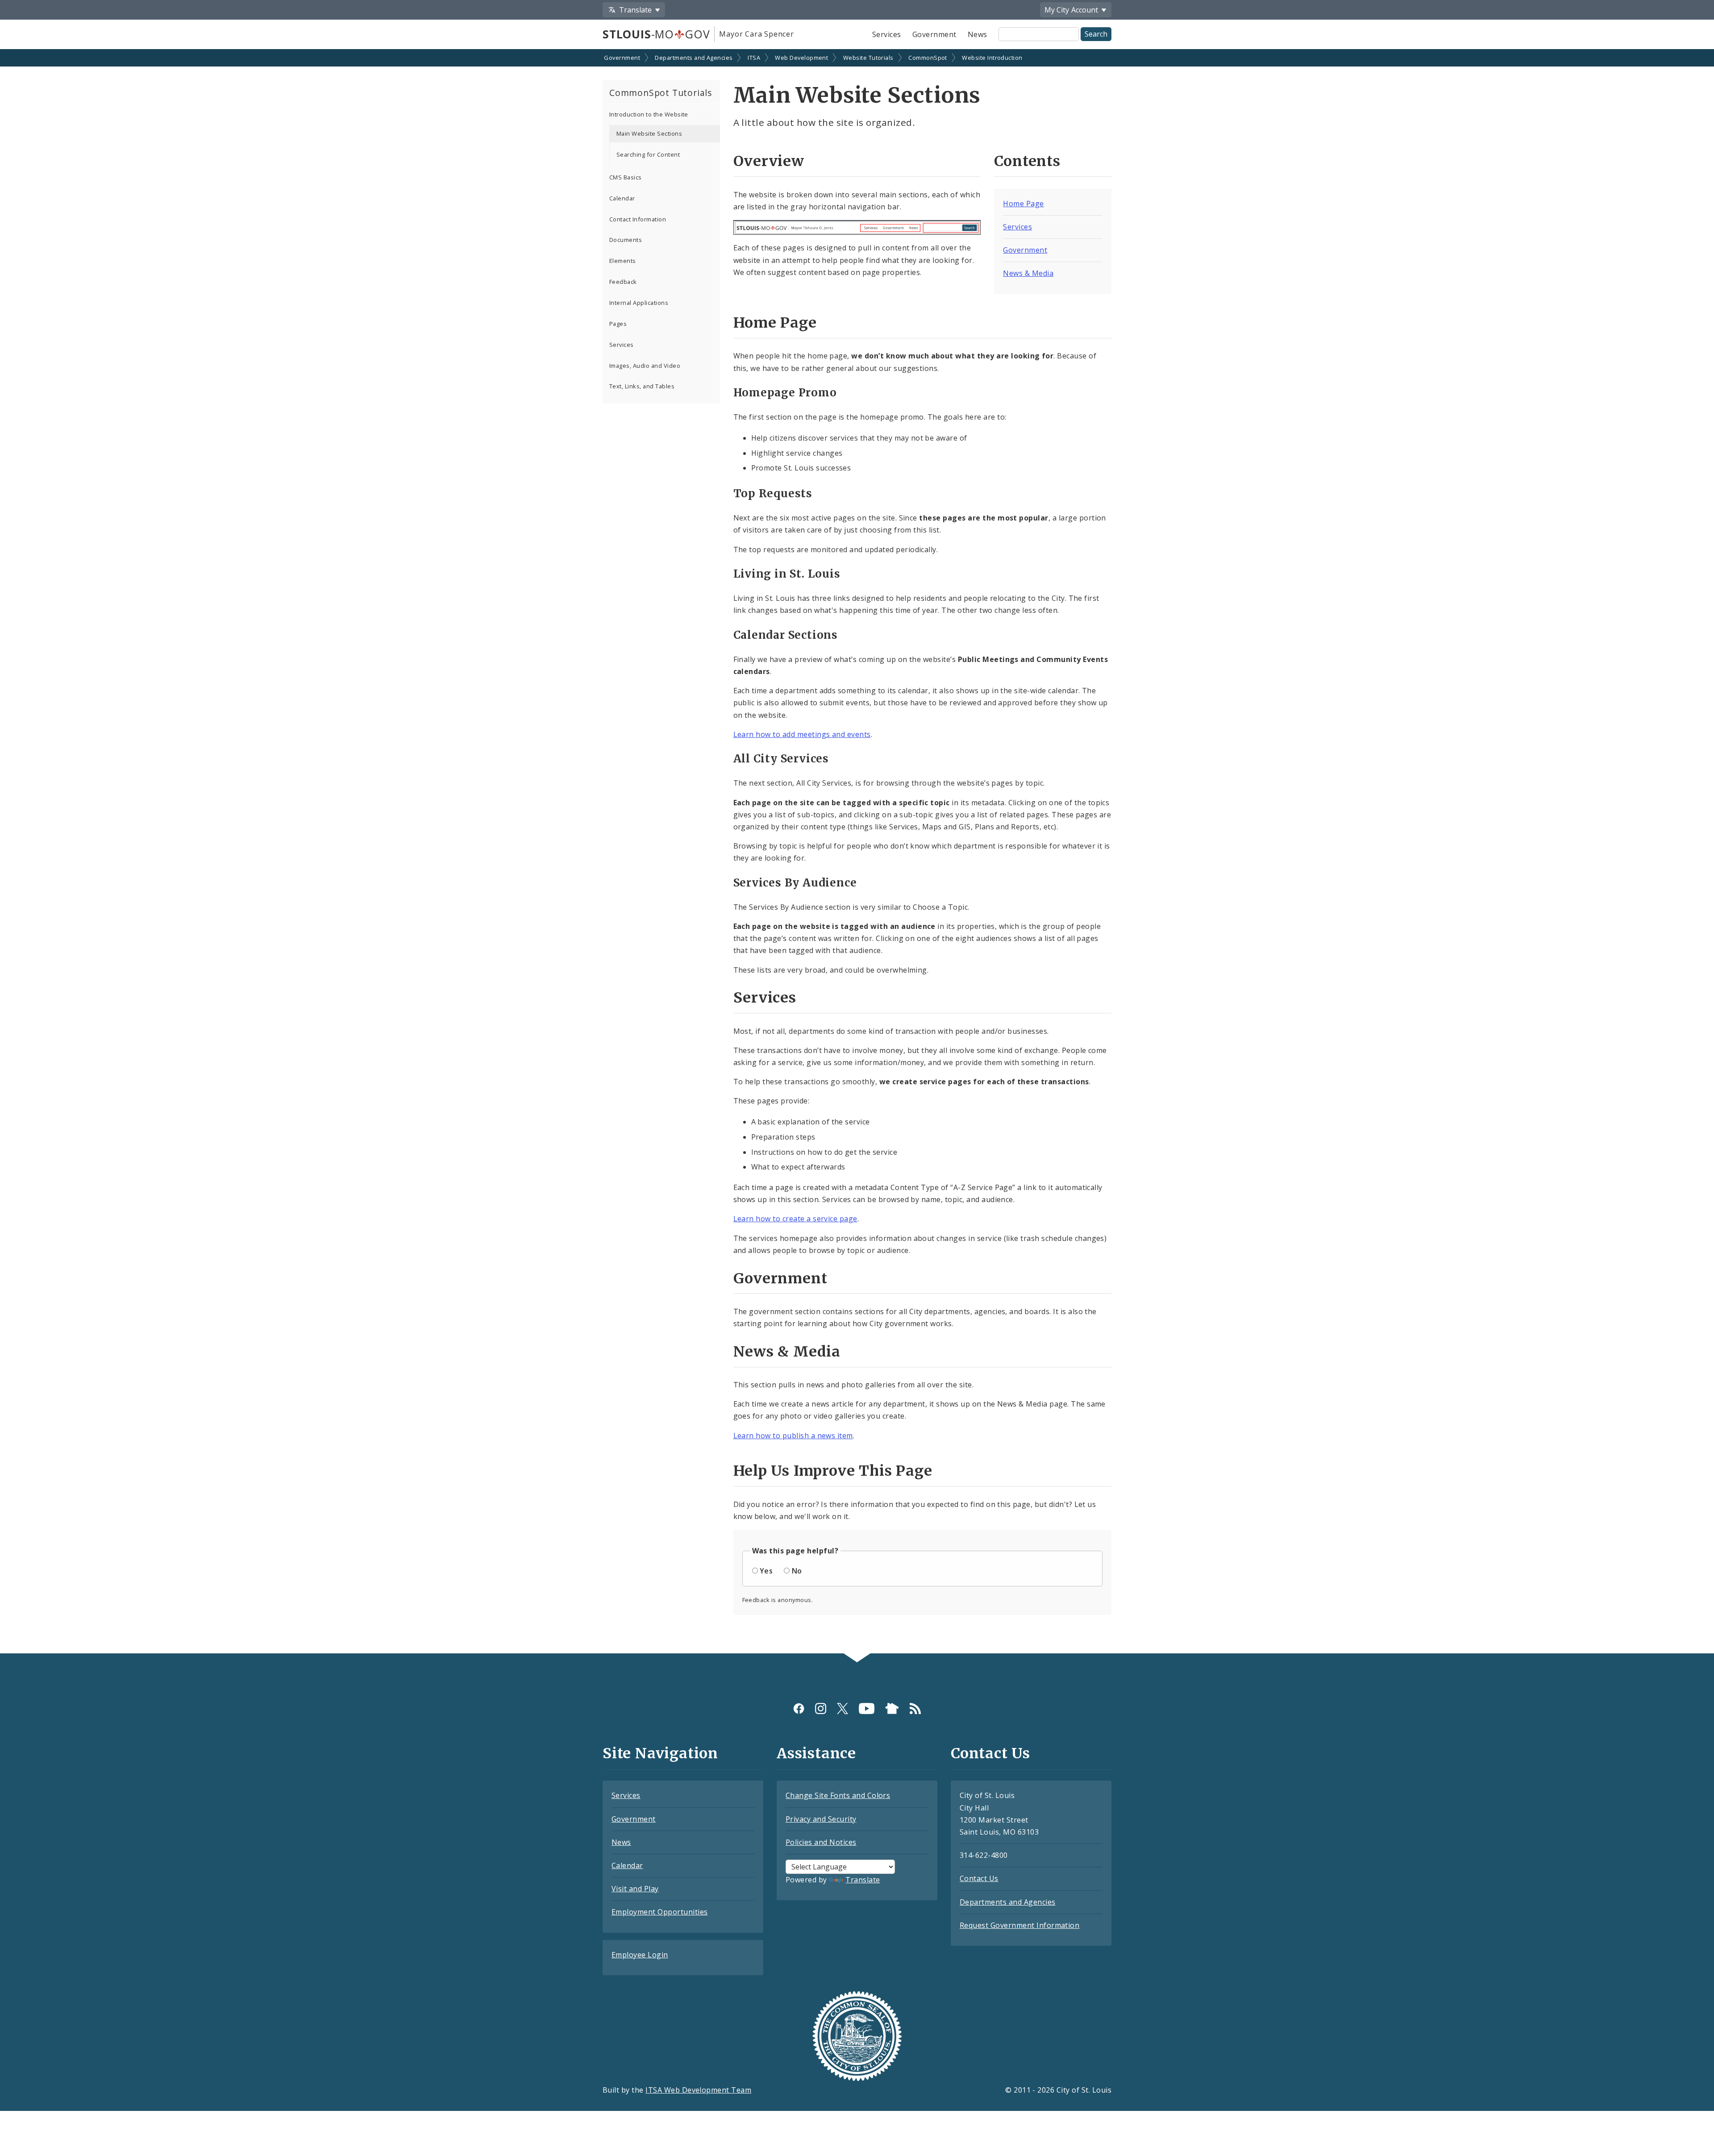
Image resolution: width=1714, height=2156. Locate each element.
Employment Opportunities (660, 1912)
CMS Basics (626, 177)
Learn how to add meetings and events (802, 734)
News (978, 34)
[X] (842, 1708)
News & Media (1028, 273)
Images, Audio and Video (645, 366)
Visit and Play (635, 1889)
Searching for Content (648, 154)
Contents (1027, 161)
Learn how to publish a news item (793, 1436)
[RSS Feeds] (915, 1708)
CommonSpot (928, 58)
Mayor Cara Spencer (756, 34)
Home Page (1023, 204)
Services (887, 34)
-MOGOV (656, 34)
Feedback (623, 282)
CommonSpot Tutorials (661, 93)
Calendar (622, 198)
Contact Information (638, 219)
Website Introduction (992, 58)
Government (934, 34)
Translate (863, 1880)
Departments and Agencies (694, 58)
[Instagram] (821, 1708)
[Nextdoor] (892, 1708)
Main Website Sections (649, 133)
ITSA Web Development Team (698, 2090)
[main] (857, 852)
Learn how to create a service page (795, 1219)
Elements (623, 261)
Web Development (801, 58)
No (797, 1571)
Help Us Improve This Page (833, 1471)
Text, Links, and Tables (642, 386)
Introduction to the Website (649, 114)
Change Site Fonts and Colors (838, 1795)
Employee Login (640, 1955)
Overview (769, 161)
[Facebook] (799, 1708)
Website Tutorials (868, 58)
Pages (618, 324)
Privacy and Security (821, 1819)
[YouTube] (867, 1708)
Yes (766, 1571)
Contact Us (979, 1878)
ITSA (754, 58)
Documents (626, 240)
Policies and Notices (821, 1842)
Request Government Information (1019, 1925)
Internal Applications (639, 303)
